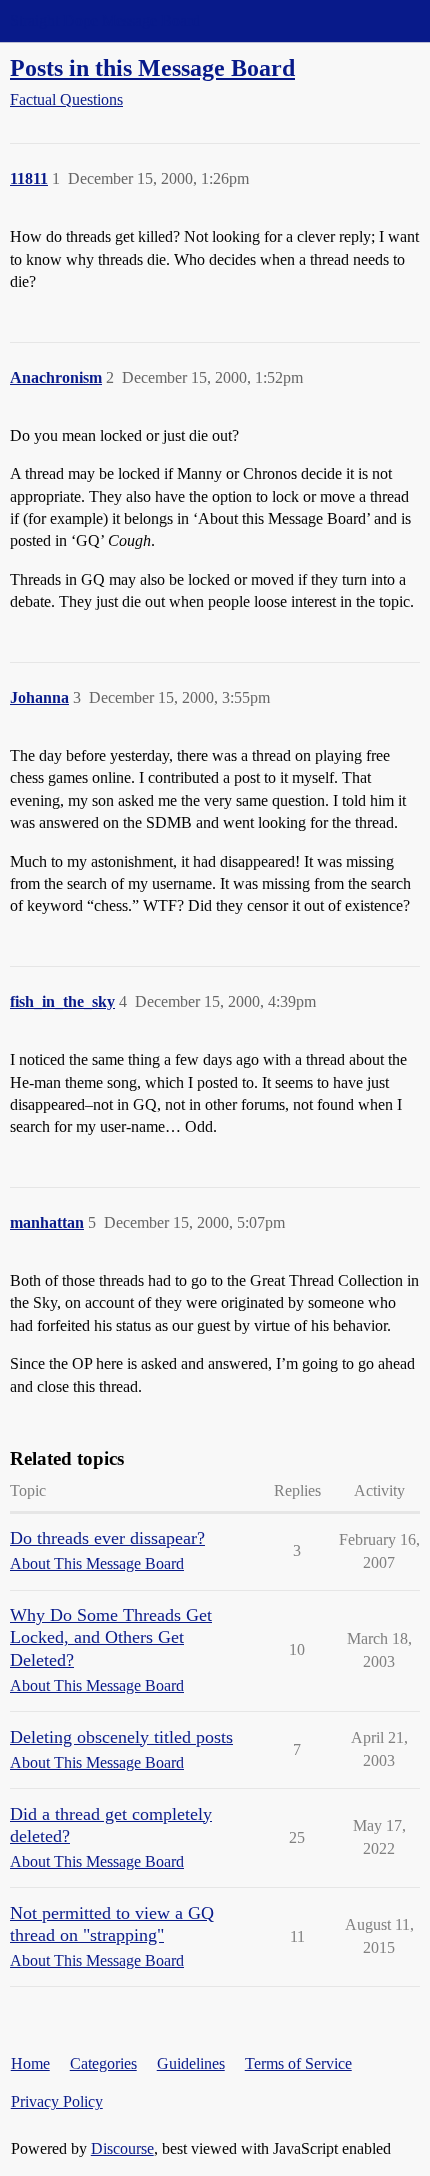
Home (30, 2063)
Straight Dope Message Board (105, 20)
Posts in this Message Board (152, 67)
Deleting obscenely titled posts (121, 1737)
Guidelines (191, 2063)
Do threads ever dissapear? (107, 1538)
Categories (103, 2063)
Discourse (122, 2148)
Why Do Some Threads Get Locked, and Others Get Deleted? (111, 1637)
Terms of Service (298, 2063)
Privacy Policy (57, 2101)
